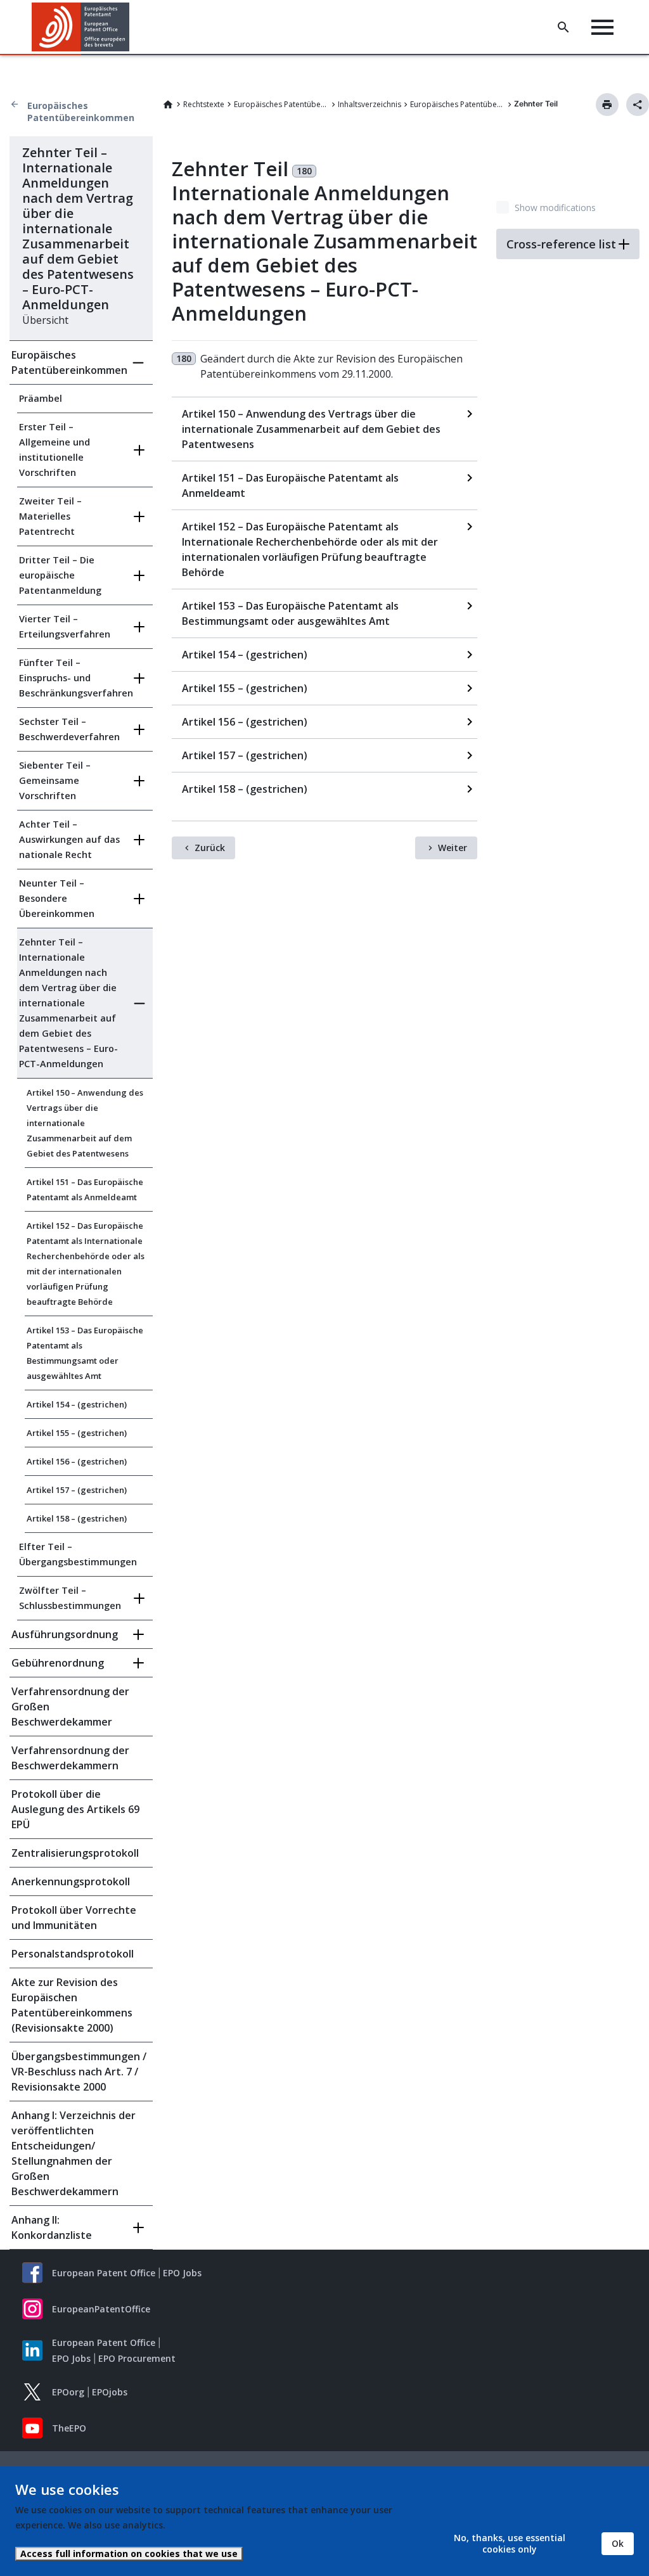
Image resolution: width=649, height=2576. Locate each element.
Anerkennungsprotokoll (71, 1881)
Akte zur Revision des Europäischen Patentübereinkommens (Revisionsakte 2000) (72, 2005)
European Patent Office (104, 2273)
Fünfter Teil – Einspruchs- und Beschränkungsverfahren (72, 678)
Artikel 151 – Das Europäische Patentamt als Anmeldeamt (85, 1189)
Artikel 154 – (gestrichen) (77, 1404)
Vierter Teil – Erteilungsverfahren (65, 626)
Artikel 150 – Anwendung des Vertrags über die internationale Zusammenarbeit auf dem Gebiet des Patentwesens (85, 1123)
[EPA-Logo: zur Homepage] (81, 27)
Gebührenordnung (58, 1663)
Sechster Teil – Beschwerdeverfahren (69, 729)
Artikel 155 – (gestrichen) (77, 1433)
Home (168, 105)
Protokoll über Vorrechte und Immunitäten (74, 1918)
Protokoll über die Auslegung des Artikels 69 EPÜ (75, 1809)
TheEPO (69, 2428)
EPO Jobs (182, 2273)
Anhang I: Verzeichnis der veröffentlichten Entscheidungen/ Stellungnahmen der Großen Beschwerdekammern (74, 2153)
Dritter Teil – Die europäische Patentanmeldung (60, 575)
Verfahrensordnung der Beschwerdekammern (70, 1758)
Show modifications (555, 208)
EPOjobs (110, 2392)
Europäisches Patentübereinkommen (81, 112)
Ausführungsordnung (65, 1634)
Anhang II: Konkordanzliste (52, 2227)
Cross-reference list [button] (561, 244)
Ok (618, 2543)
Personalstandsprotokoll (73, 1954)
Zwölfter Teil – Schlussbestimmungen (70, 1598)
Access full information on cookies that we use (129, 2554)
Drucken (607, 105)
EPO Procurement (137, 2358)
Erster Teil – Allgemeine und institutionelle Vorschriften (55, 450)
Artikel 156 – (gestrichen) (77, 1461)
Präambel (41, 398)
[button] (132, 27)
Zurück (210, 848)
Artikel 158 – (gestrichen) (77, 1518)
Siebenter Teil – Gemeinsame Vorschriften (55, 780)
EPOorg (68, 2392)
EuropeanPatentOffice (101, 2309)
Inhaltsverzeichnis (369, 104)
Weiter (453, 848)
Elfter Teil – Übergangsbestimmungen (78, 1554)
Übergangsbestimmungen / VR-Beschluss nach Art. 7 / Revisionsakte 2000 (79, 2072)
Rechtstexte (204, 104)
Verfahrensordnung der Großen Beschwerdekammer (70, 1707)
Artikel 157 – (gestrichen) (77, 1490)
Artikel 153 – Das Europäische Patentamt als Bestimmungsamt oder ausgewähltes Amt (85, 1353)
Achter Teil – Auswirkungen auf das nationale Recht (69, 839)
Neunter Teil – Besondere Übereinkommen (57, 898)
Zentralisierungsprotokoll (75, 1853)
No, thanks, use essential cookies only (510, 2543)
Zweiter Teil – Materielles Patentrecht (50, 516)
